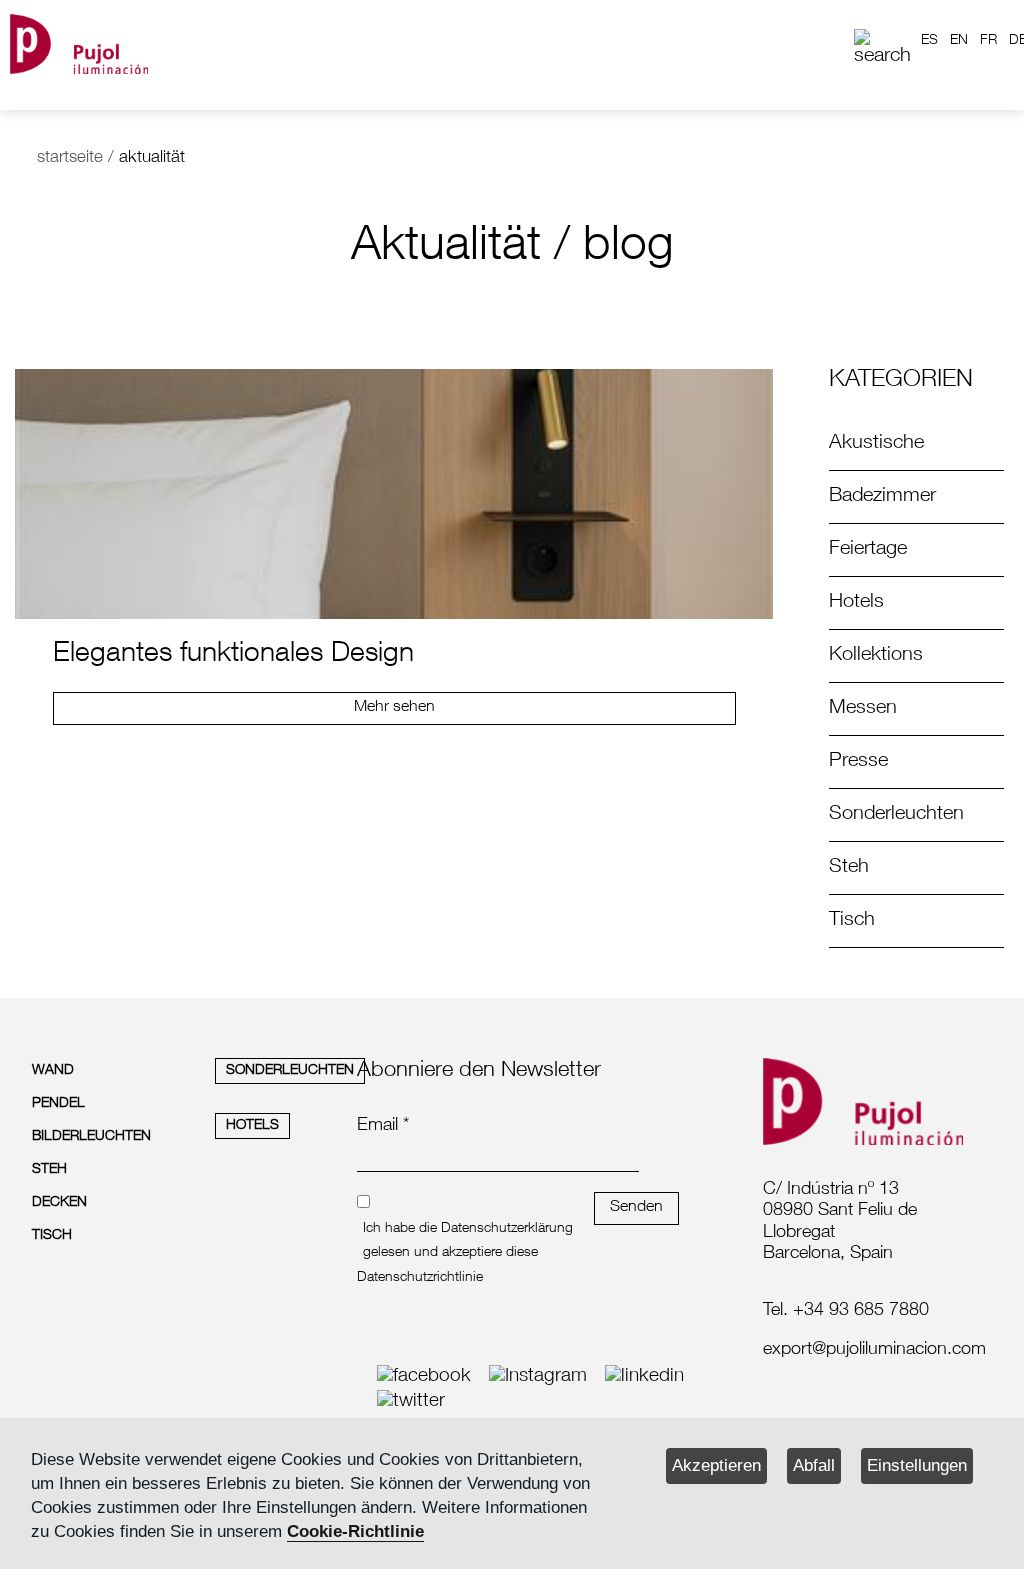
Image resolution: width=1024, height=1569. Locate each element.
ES (929, 41)
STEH (49, 1170)
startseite (70, 158)
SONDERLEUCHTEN (290, 1071)
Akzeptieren (716, 1465)
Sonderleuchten (896, 815)
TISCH (52, 1236)
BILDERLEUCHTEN (91, 1137)
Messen (863, 709)
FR (988, 41)
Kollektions (876, 656)
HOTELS (252, 1126)
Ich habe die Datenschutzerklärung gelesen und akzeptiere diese (468, 1241)
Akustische (876, 444)
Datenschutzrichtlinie (420, 1278)
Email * (383, 1126)
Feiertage (868, 550)
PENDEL (58, 1104)
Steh (849, 868)
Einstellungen (917, 1465)
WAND (53, 1071)
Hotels (856, 603)
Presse (858, 762)
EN (959, 41)
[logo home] (79, 40)
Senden (636, 1208)
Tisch (852, 921)
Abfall (814, 1465)
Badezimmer (882, 497)
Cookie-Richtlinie (355, 1531)
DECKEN (59, 1203)
